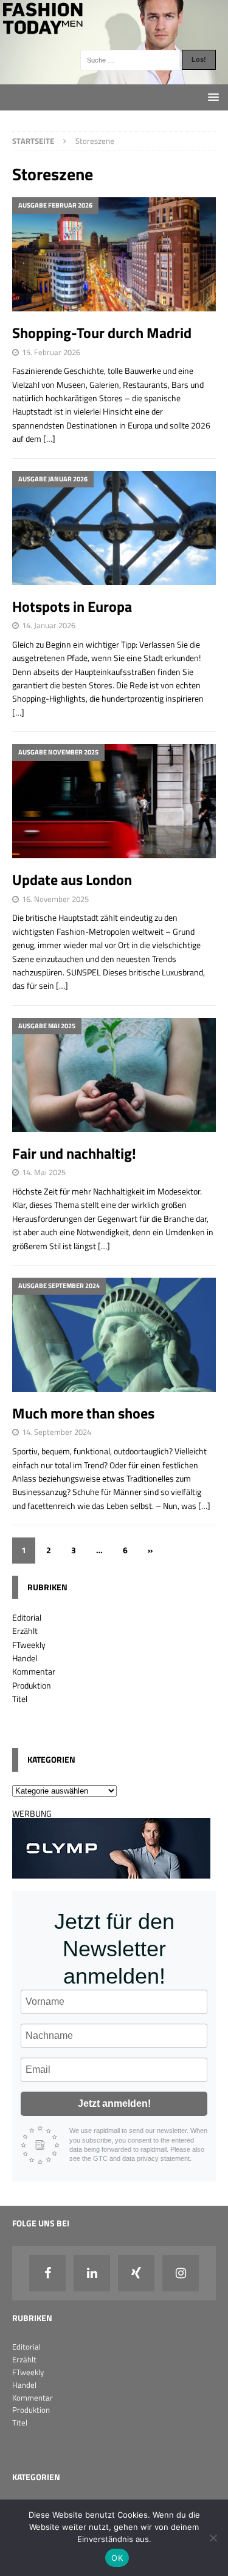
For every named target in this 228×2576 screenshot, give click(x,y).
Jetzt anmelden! (114, 2103)
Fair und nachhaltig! (74, 1153)
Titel (20, 1699)
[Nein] (213, 2538)
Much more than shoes (83, 1413)
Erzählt (25, 1631)
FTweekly (29, 1645)
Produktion (32, 1685)
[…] (49, 439)
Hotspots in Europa (81, 606)
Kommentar (34, 1671)
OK (117, 2558)
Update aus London (72, 880)
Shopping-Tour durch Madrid (102, 333)
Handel (25, 1658)
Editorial (27, 1617)
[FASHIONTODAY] (114, 77)
